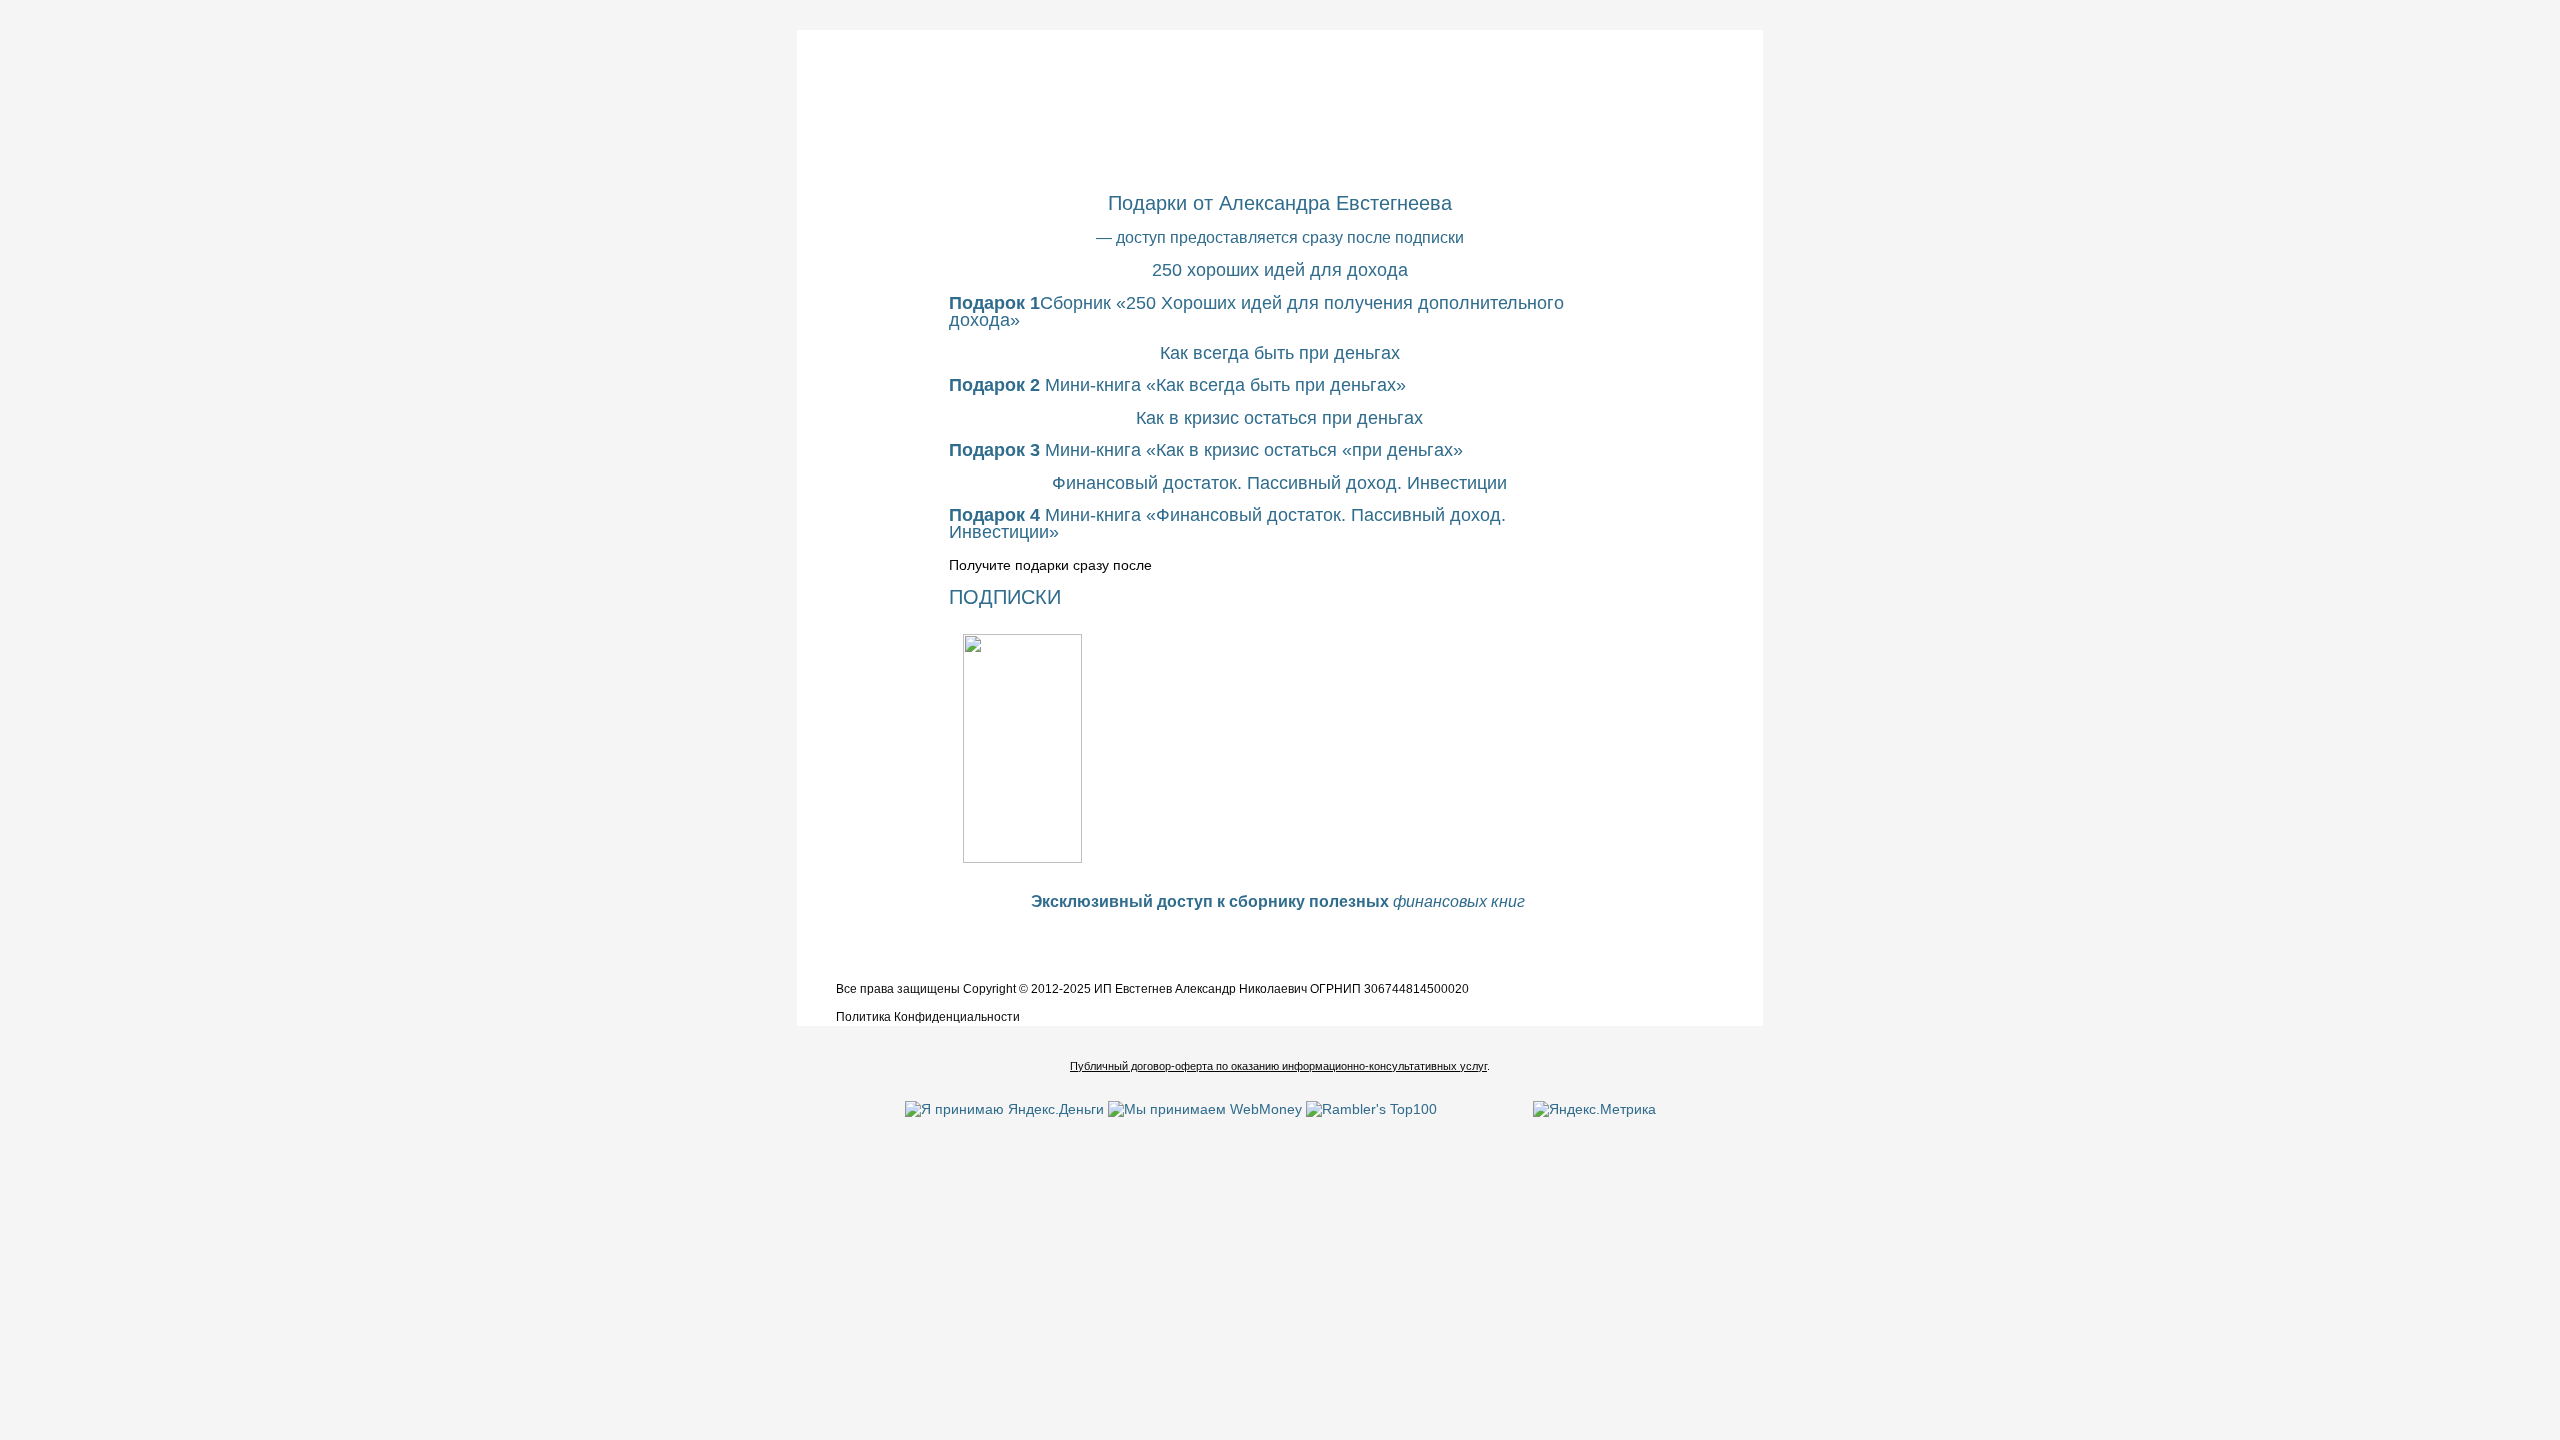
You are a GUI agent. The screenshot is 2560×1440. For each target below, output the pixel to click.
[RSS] (815, 994)
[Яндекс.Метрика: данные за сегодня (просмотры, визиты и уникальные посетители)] (1594, 1109)
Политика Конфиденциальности (928, 1017)
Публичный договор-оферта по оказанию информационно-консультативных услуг (1278, 1066)
